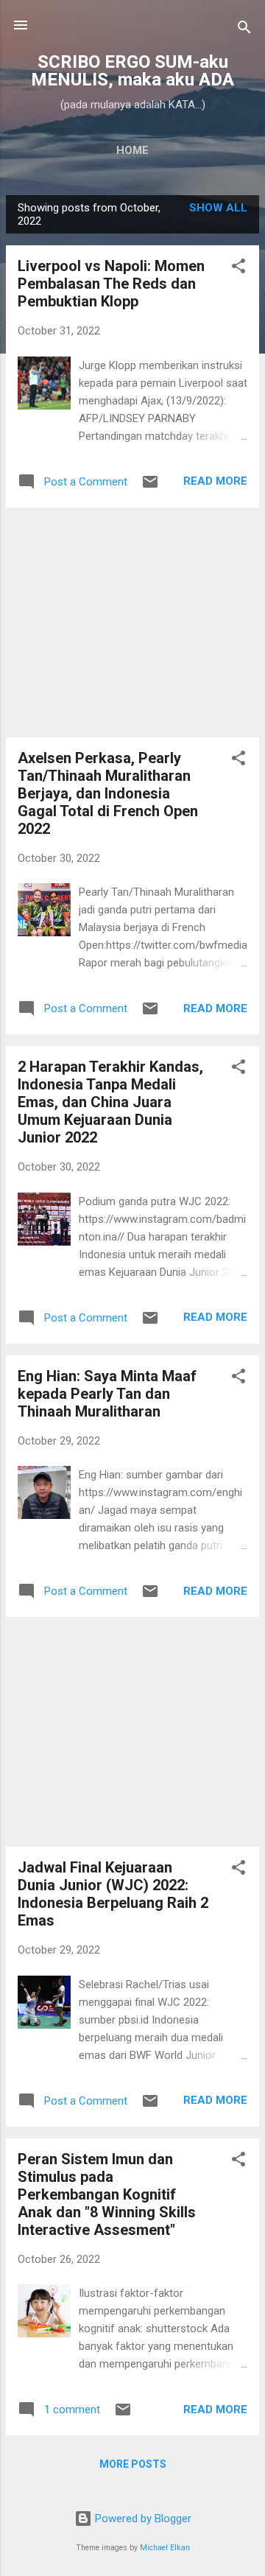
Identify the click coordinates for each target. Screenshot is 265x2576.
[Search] (244, 30)
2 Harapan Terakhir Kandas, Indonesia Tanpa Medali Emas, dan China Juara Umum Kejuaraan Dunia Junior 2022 (110, 1102)
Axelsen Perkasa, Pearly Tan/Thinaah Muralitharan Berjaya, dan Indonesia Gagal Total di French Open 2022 (108, 793)
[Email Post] (150, 487)
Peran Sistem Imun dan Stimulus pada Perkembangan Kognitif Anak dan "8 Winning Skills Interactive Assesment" (107, 2194)
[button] (239, 269)
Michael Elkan (165, 2548)
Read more (215, 481)
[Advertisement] (132, 622)
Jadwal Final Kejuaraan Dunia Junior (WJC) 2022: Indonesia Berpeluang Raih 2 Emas (113, 1894)
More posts (133, 2464)
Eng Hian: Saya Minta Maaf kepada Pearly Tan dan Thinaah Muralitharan (107, 1394)
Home (132, 150)
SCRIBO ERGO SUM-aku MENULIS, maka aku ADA (132, 71)
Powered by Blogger (142, 2519)
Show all (218, 208)
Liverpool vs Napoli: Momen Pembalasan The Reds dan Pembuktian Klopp (111, 284)
